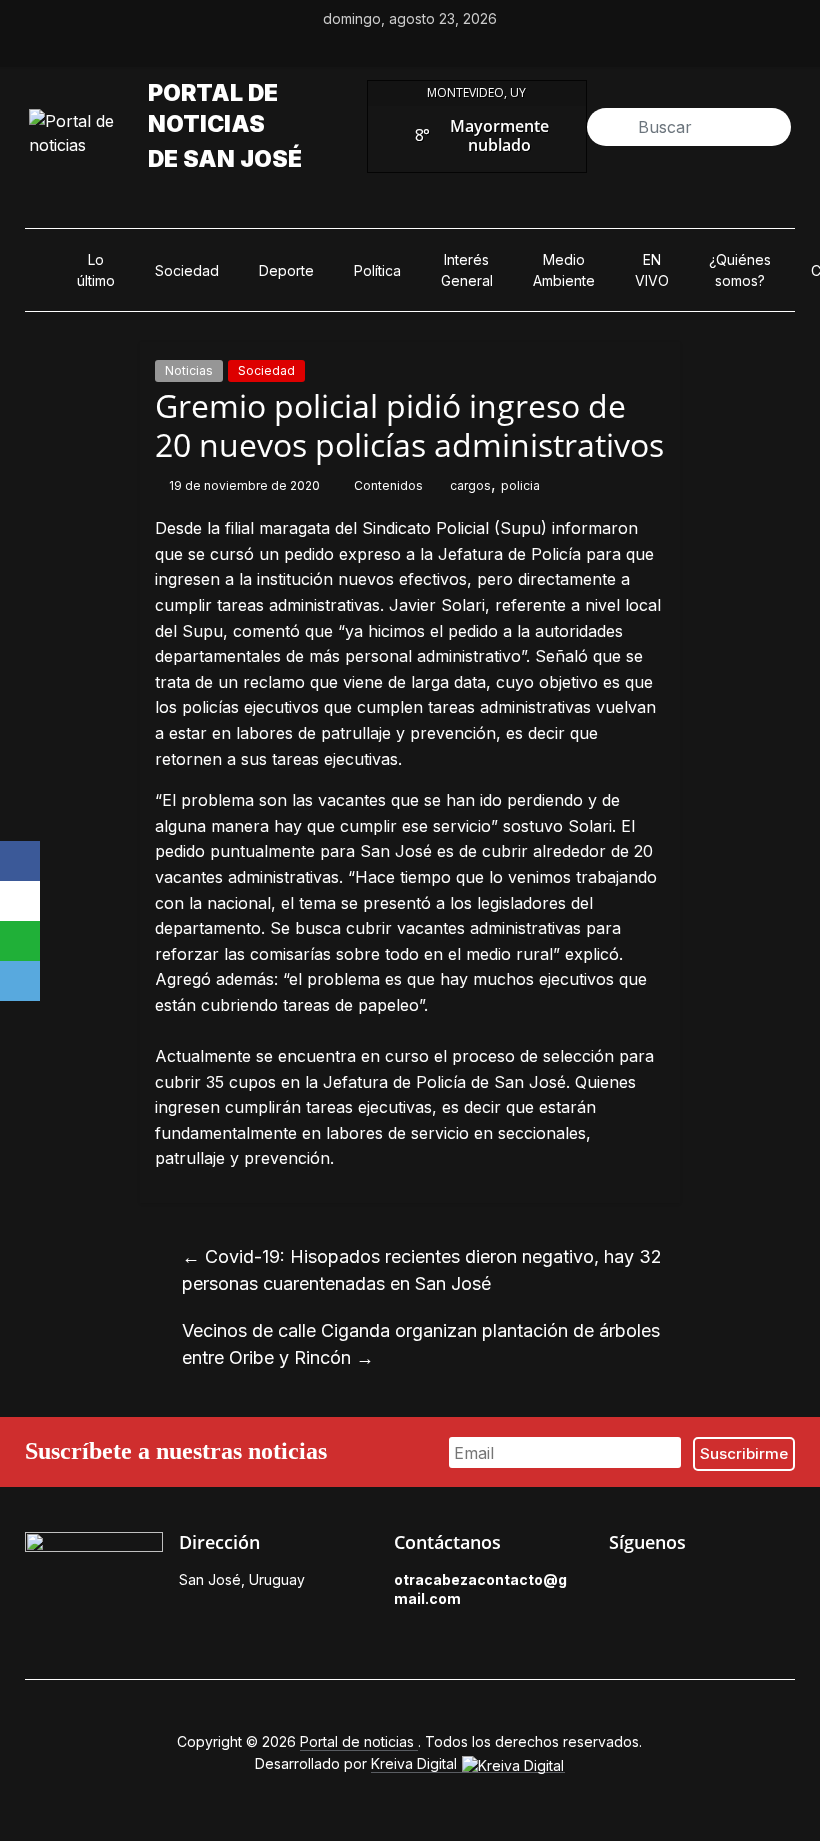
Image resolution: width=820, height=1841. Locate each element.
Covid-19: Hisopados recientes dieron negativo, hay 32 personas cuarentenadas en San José (422, 1270)
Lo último (96, 270)
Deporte (286, 270)
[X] (20, 901)
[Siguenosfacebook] (341, 49)
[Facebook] (20, 861)
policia (520, 485)
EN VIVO (652, 270)
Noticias (189, 370)
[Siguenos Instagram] (711, 1585)
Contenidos (390, 485)
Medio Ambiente (564, 270)
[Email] (20, 981)
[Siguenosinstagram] (433, 49)
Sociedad (187, 270)
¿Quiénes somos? (740, 270)
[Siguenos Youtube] (757, 1585)
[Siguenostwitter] (387, 49)
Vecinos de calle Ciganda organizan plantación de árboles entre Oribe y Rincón (421, 1344)
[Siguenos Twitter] (665, 1585)
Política (377, 270)
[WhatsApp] (20, 941)
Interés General (467, 270)
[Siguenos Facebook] (619, 1585)
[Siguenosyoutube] (479, 49)
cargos (470, 485)
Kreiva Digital (416, 1763)
